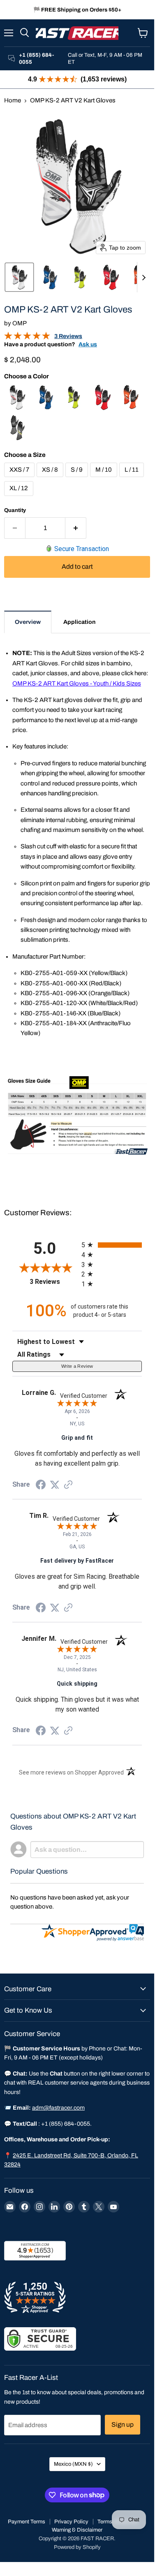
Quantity (15, 510)
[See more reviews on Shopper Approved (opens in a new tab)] (68, 1485)
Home (13, 100)
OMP (20, 323)
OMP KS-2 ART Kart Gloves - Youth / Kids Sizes (77, 683)
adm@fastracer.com (58, 2108)
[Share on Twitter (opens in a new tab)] (55, 1485)
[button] (19, 277)
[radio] (112, 1245)
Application (79, 622)
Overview (28, 622)
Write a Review (77, 1366)
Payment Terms (27, 2522)
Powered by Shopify (77, 2547)
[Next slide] (143, 277)
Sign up (123, 2424)
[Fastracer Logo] (77, 33)
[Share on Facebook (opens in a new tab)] (41, 1486)
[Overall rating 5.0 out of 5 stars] (27, 338)
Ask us (88, 344)
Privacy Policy (71, 2522)
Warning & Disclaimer (77, 2530)
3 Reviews (68, 336)
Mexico (73, 2464)
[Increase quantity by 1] (76, 528)
